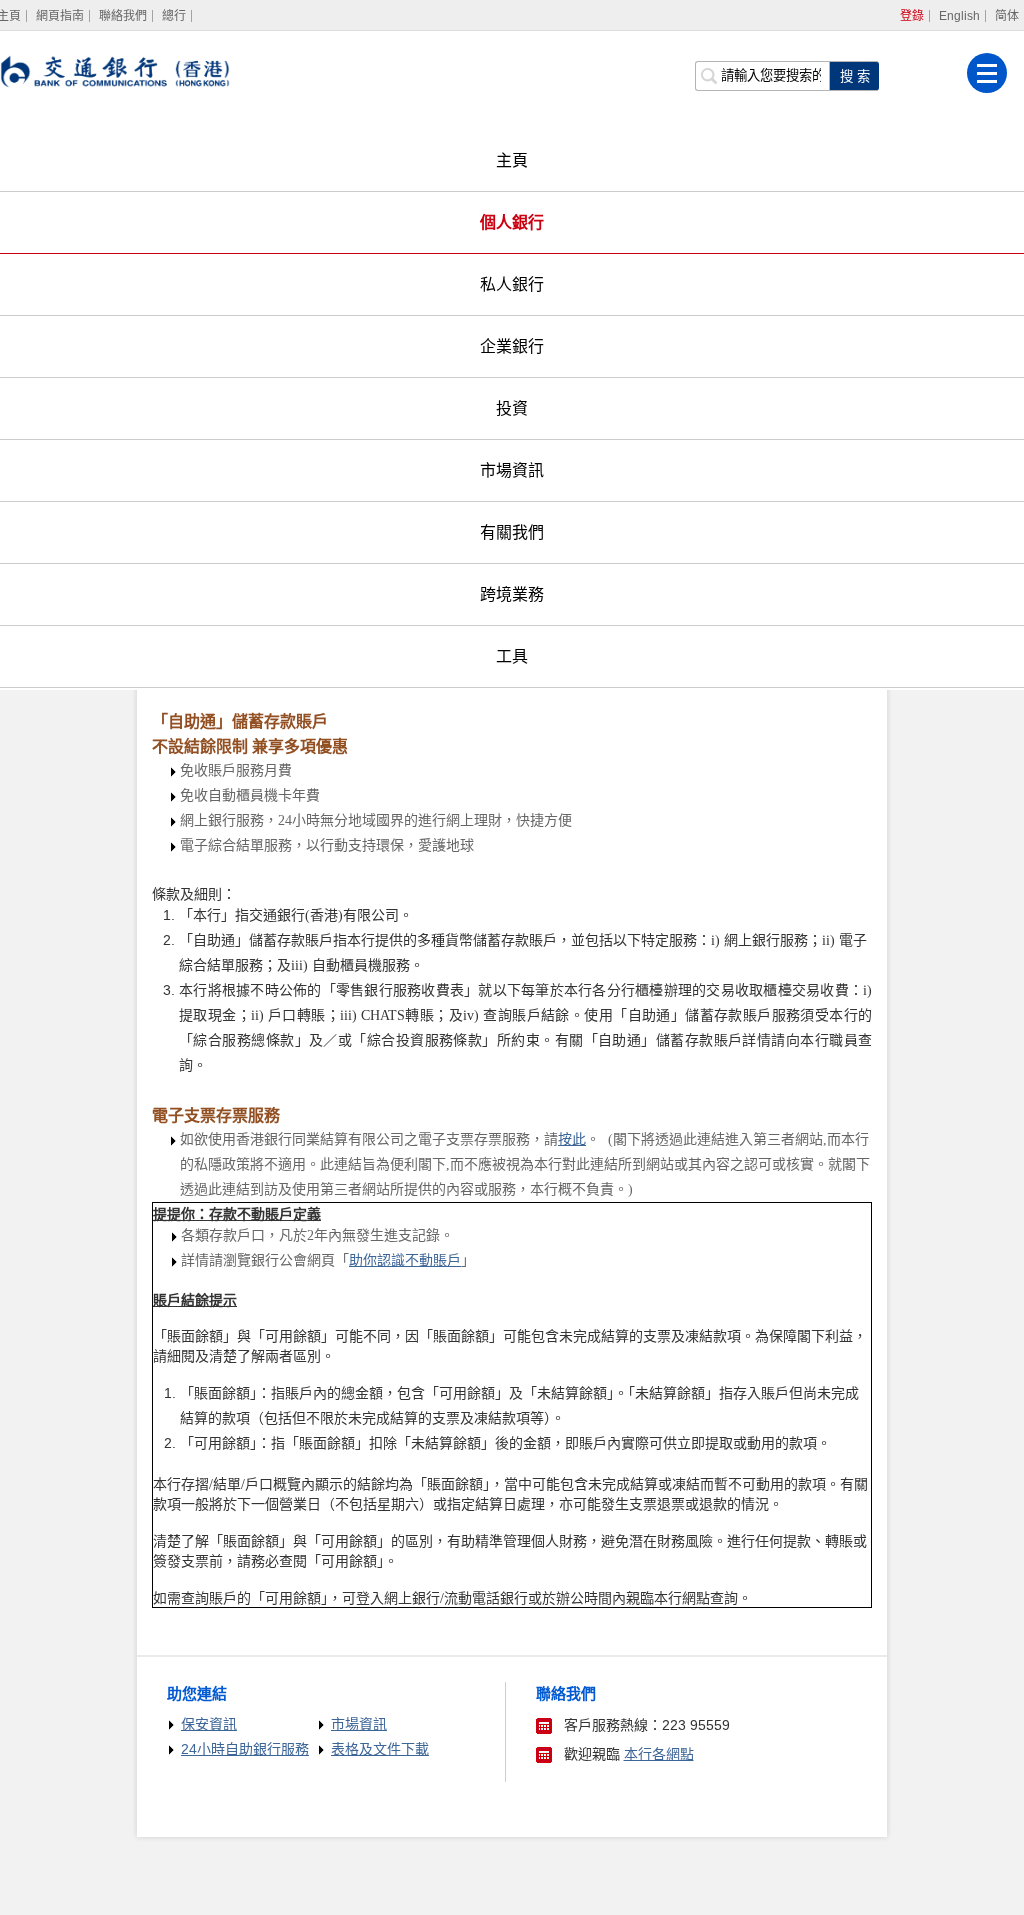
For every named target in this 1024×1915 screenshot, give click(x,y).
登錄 (912, 16)
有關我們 (512, 532)
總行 (174, 16)
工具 (512, 656)
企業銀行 (512, 346)
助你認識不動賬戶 (405, 1260)
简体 (1007, 16)
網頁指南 (60, 16)
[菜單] (987, 73)
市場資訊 (512, 470)
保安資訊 (209, 1724)
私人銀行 (512, 284)
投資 (512, 408)
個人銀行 (512, 222)
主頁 (512, 160)
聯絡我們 (123, 16)
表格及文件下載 (380, 1749)
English (959, 16)
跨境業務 (512, 594)
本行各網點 (659, 1754)
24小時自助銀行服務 (245, 1749)
